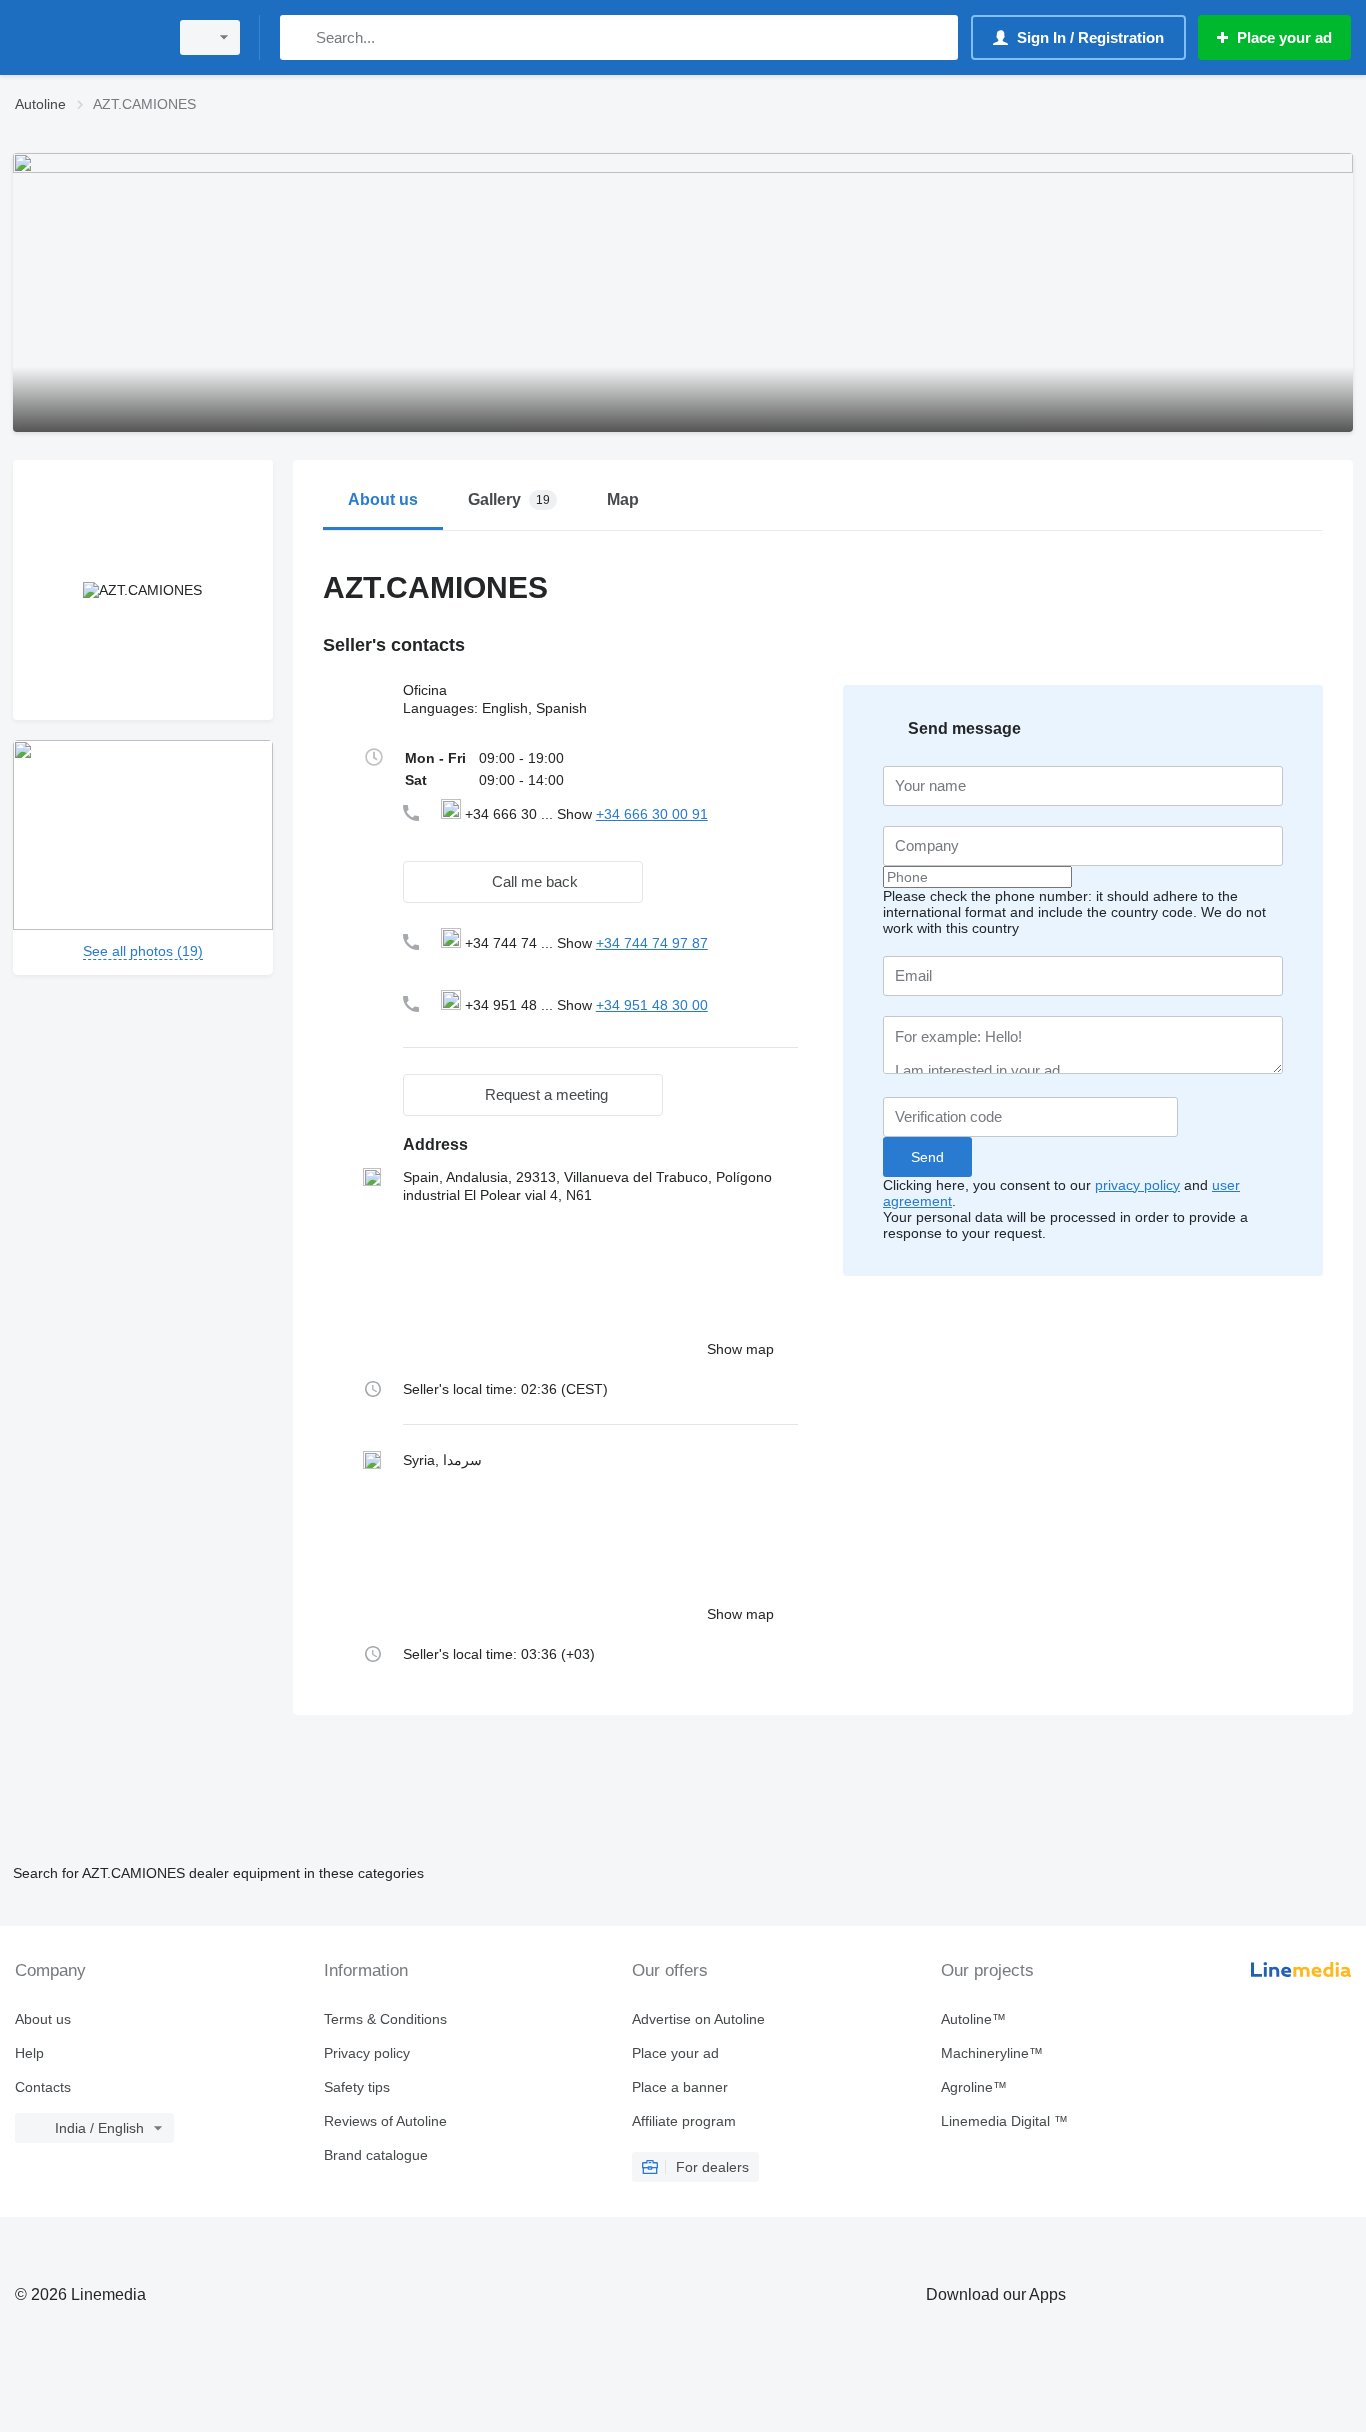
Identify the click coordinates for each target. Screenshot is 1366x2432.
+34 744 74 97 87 (652, 943)
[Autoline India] (85, 37)
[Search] (299, 37)
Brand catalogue (376, 2155)
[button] (523, 882)
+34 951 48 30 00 (652, 1005)
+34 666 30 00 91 (652, 814)
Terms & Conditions (385, 2019)
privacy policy (1137, 1185)
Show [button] (576, 814)
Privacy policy (367, 2053)
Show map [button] (740, 1349)
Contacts (43, 2087)
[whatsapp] (481, 834)
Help (29, 2053)
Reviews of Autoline (385, 2121)
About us (43, 2019)
